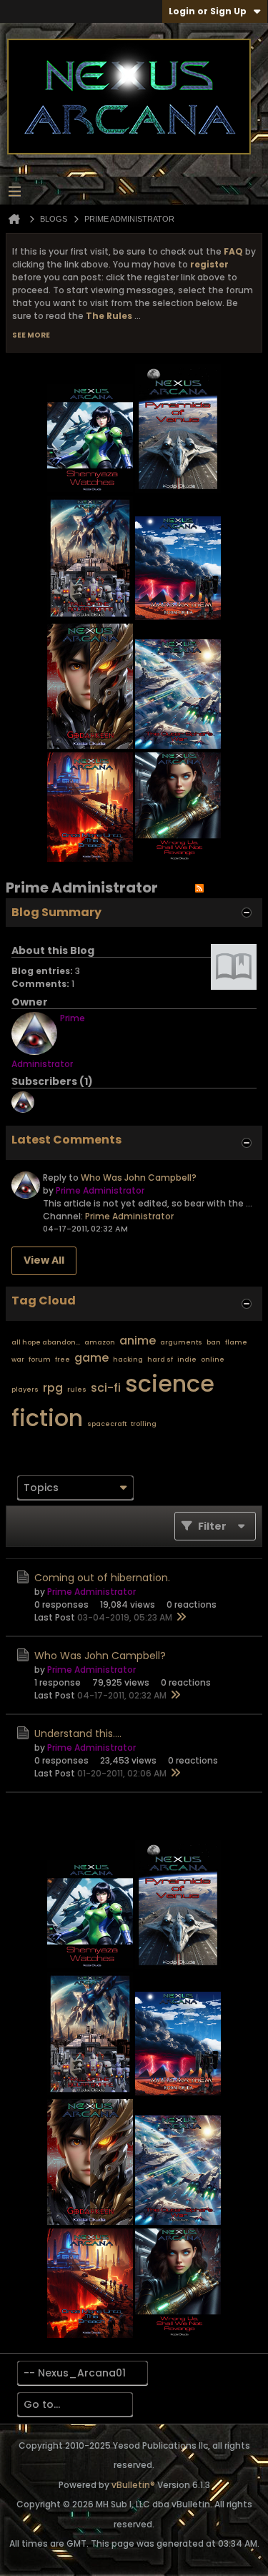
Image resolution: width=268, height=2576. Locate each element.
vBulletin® (133, 2485)
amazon (100, 1342)
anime (138, 1341)
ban (214, 1342)
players (25, 1390)
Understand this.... (78, 1734)
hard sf (160, 1360)
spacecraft (107, 1424)
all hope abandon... (46, 1342)
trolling (144, 1424)
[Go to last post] (181, 1618)
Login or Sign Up (208, 11)
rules (77, 1390)
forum (40, 1360)
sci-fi (106, 1388)
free (63, 1360)
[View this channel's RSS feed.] (199, 888)
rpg (53, 1388)
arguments (181, 1342)
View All (44, 1260)
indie (187, 1360)
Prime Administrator (129, 1216)
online (213, 1360)
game (91, 1358)
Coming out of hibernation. (102, 1578)
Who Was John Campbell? (139, 1178)
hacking (128, 1360)
